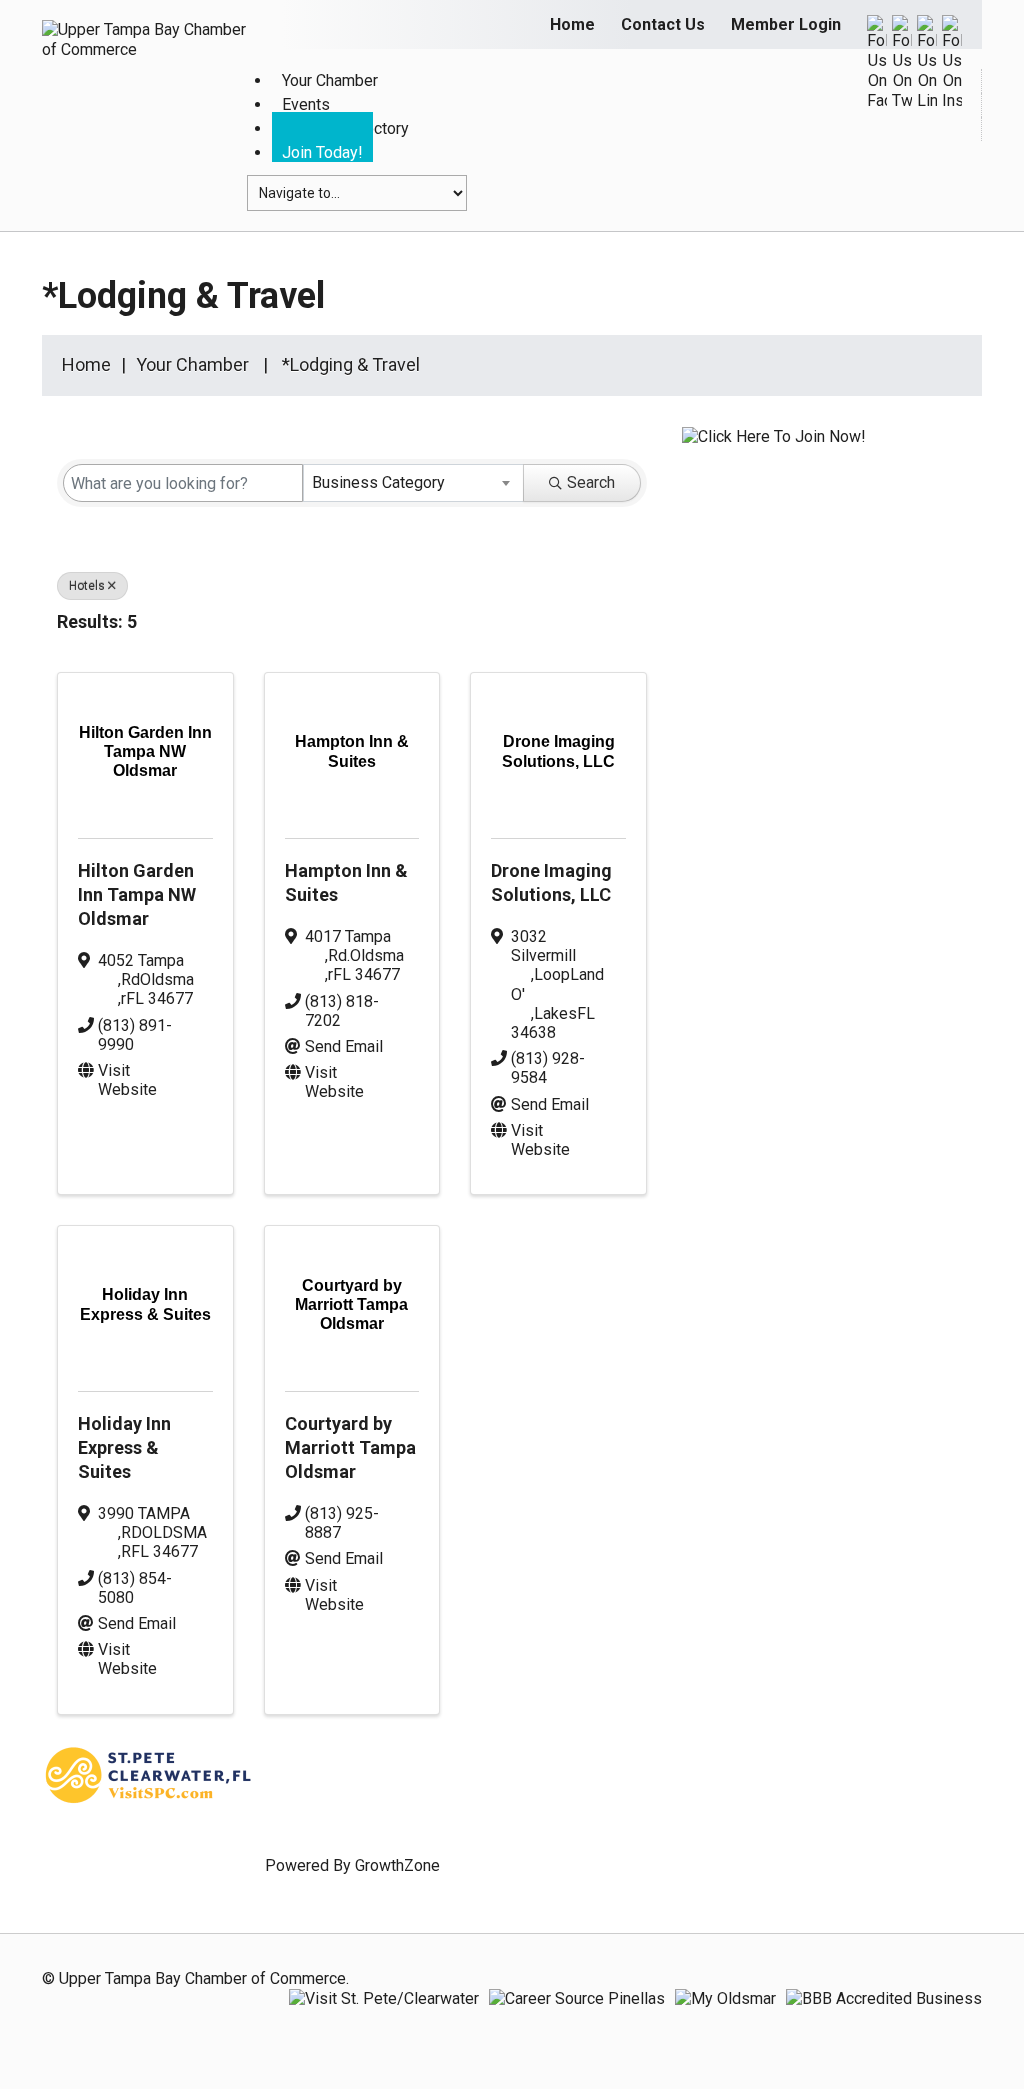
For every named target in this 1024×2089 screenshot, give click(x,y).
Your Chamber (192, 364)
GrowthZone (397, 1865)
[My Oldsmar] (725, 1998)
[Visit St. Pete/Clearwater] (384, 1998)
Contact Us (663, 24)
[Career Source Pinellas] (577, 1998)
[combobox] (413, 483)
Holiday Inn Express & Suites (124, 1447)
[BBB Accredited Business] (884, 1998)
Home (572, 24)
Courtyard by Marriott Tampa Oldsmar (350, 1447)
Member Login (786, 24)
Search (591, 482)
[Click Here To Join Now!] (774, 455)
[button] (615, 626)
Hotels (87, 586)
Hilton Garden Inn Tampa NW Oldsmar (137, 894)
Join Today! (322, 152)
